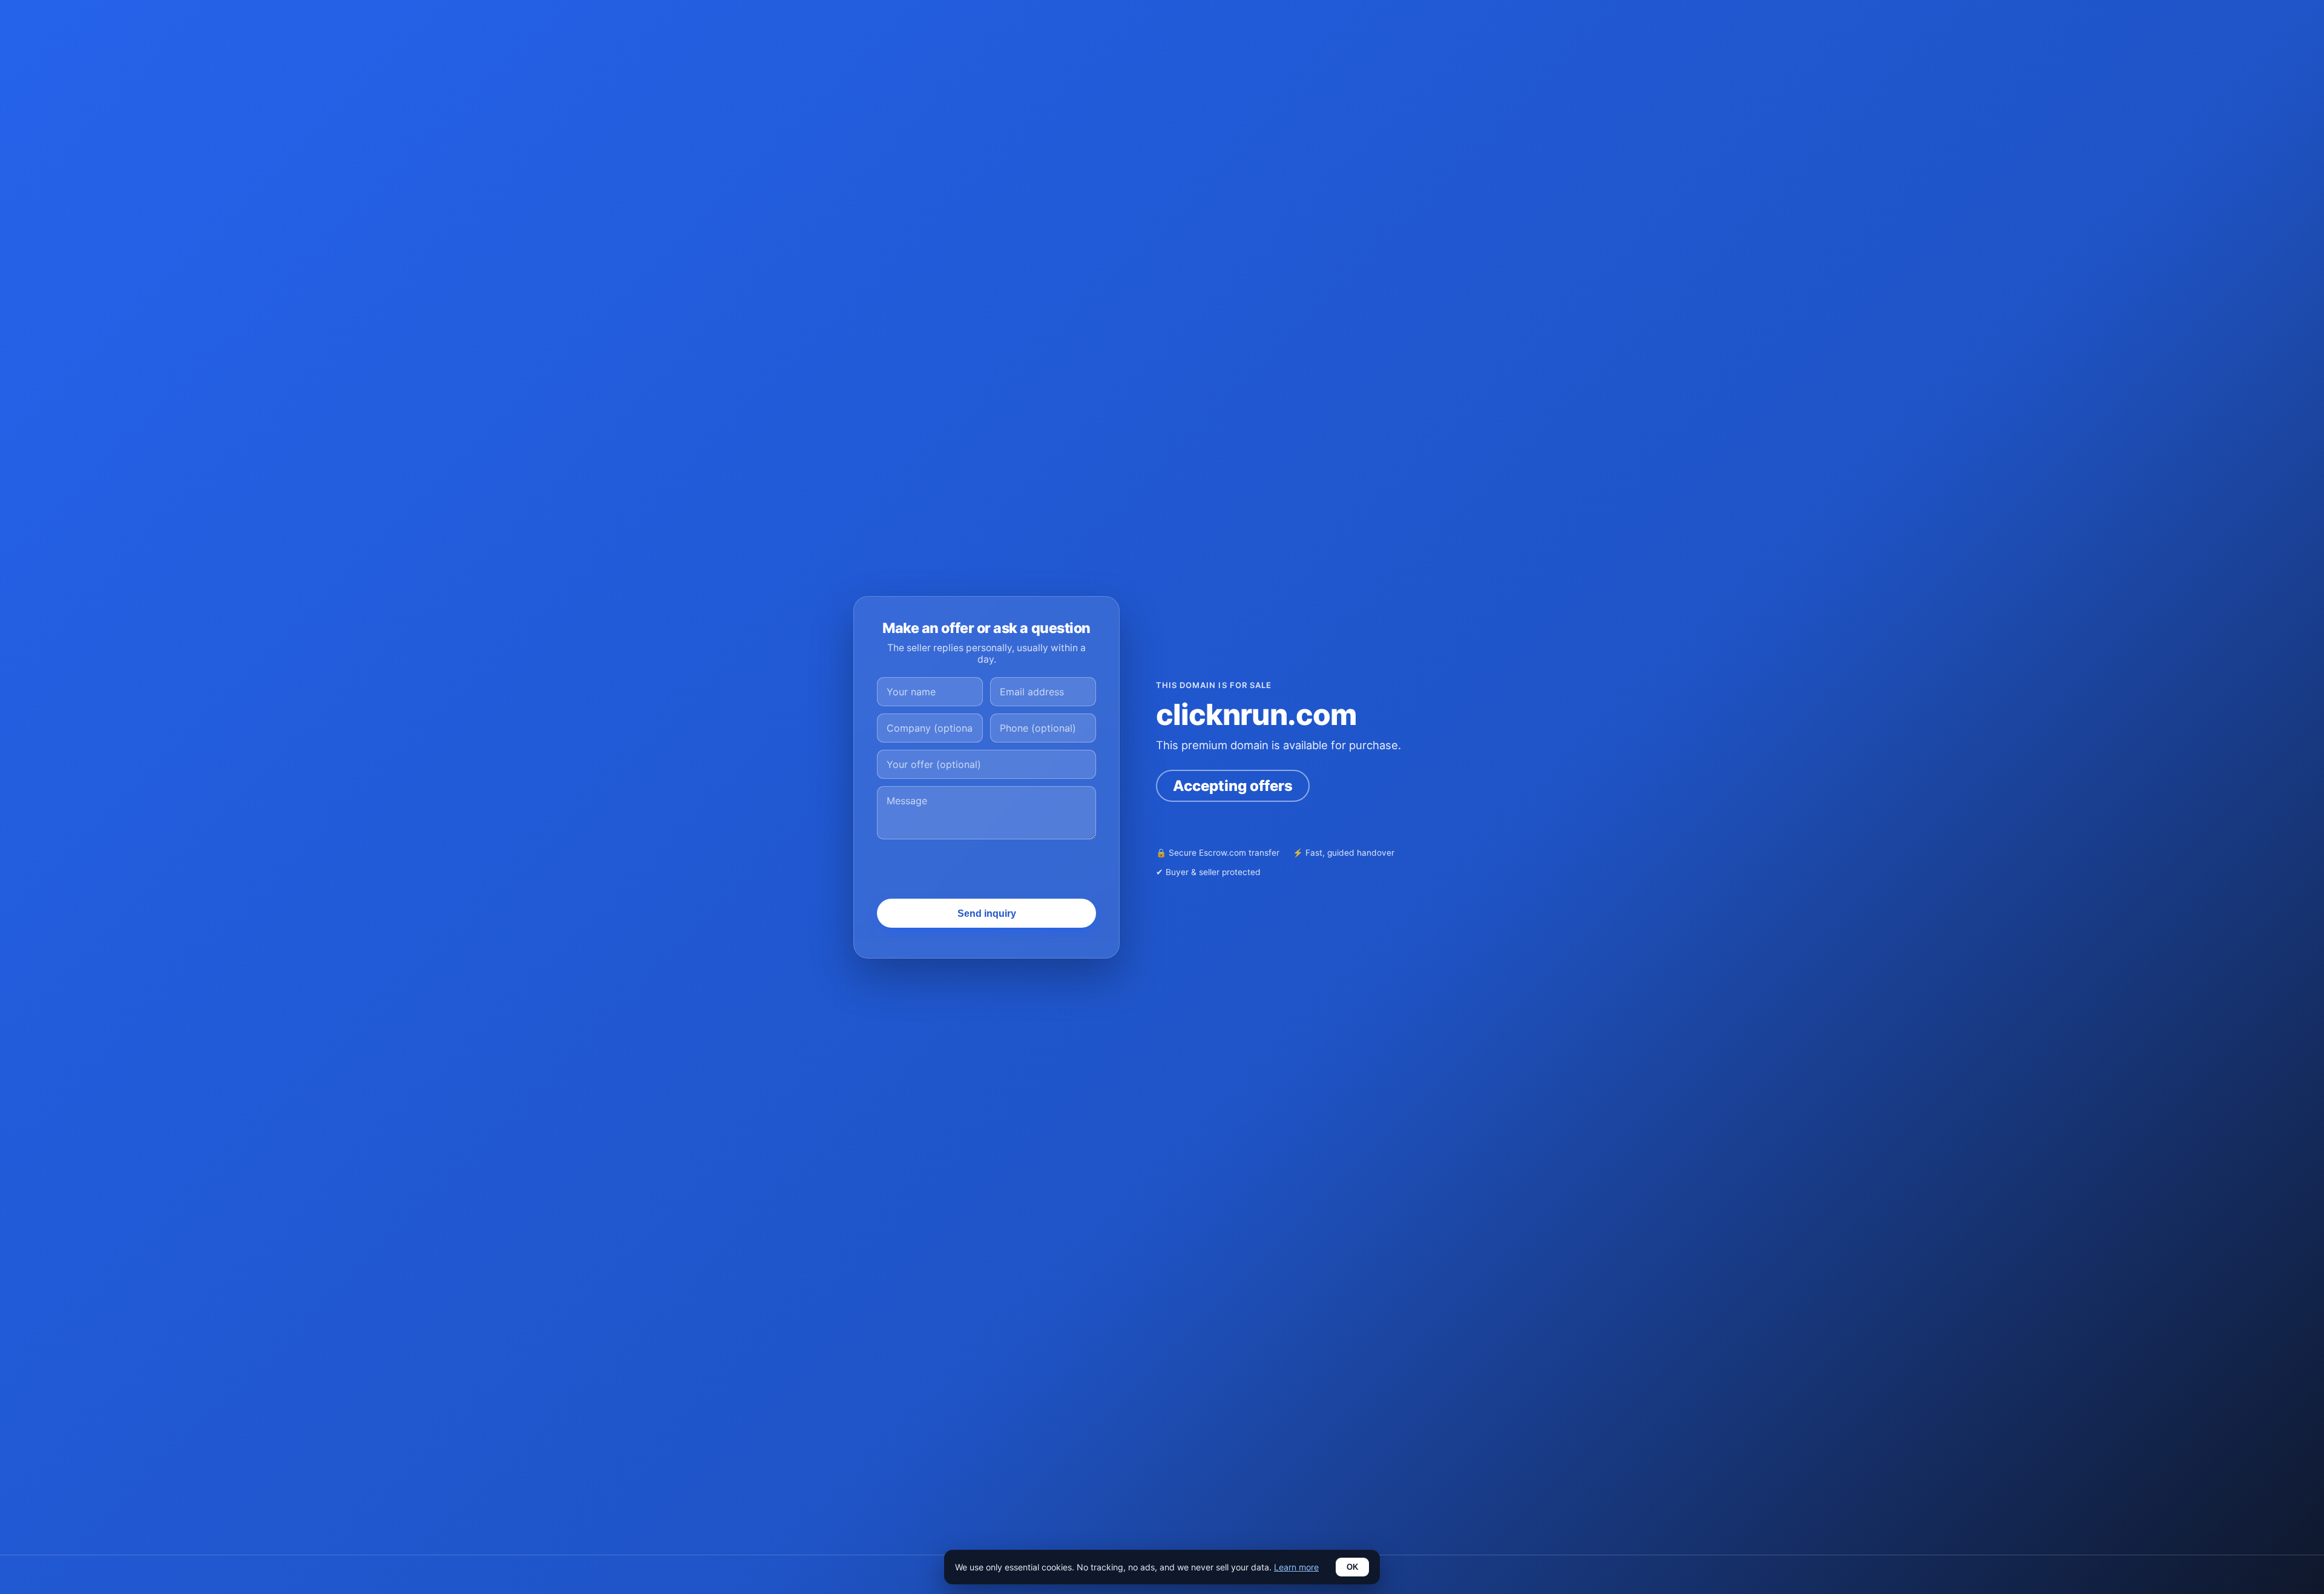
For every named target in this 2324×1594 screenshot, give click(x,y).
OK (1352, 1567)
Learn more (1296, 1567)
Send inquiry (987, 913)
